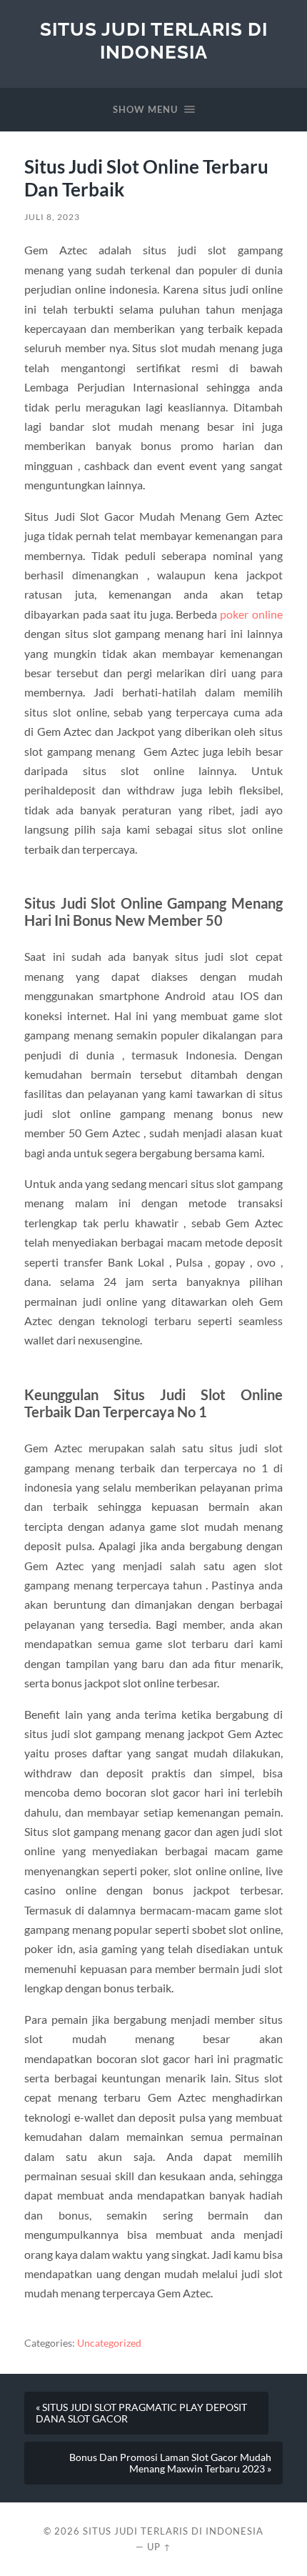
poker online (251, 614)
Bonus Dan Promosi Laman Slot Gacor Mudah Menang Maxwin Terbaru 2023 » (170, 2463)
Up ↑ (159, 2547)
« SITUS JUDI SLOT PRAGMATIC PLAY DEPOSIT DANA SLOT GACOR (141, 2413)
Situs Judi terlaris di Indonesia (154, 40)
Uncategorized (109, 2343)
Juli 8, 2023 (52, 217)
